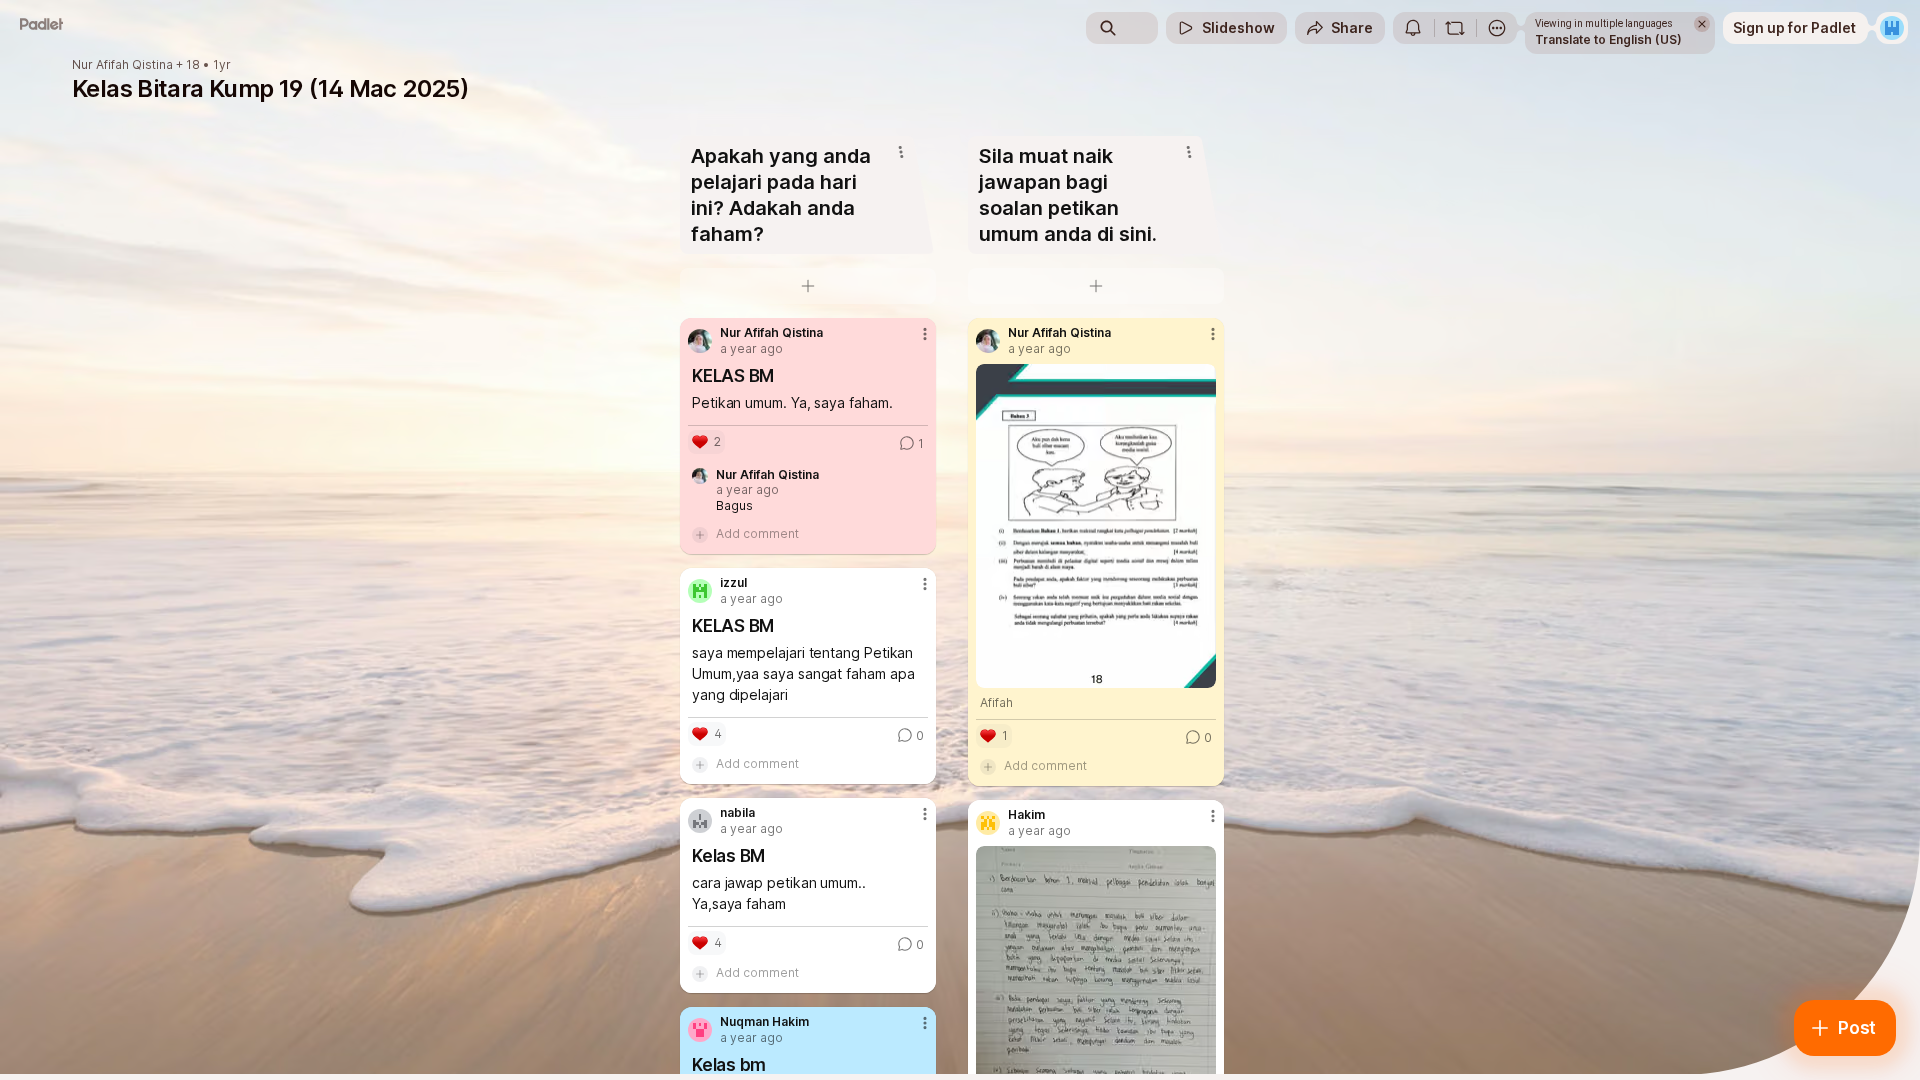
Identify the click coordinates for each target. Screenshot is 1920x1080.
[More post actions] (925, 334)
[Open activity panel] (1413, 28)
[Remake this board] (1455, 28)
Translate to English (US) (1608, 39)
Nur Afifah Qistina (122, 65)
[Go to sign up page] (1892, 28)
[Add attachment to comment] (700, 534)
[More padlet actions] (1497, 28)
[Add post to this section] (808, 286)
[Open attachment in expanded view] (1096, 526)
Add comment (757, 533)
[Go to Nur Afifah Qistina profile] (700, 341)
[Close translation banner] (1702, 24)
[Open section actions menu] (901, 152)
